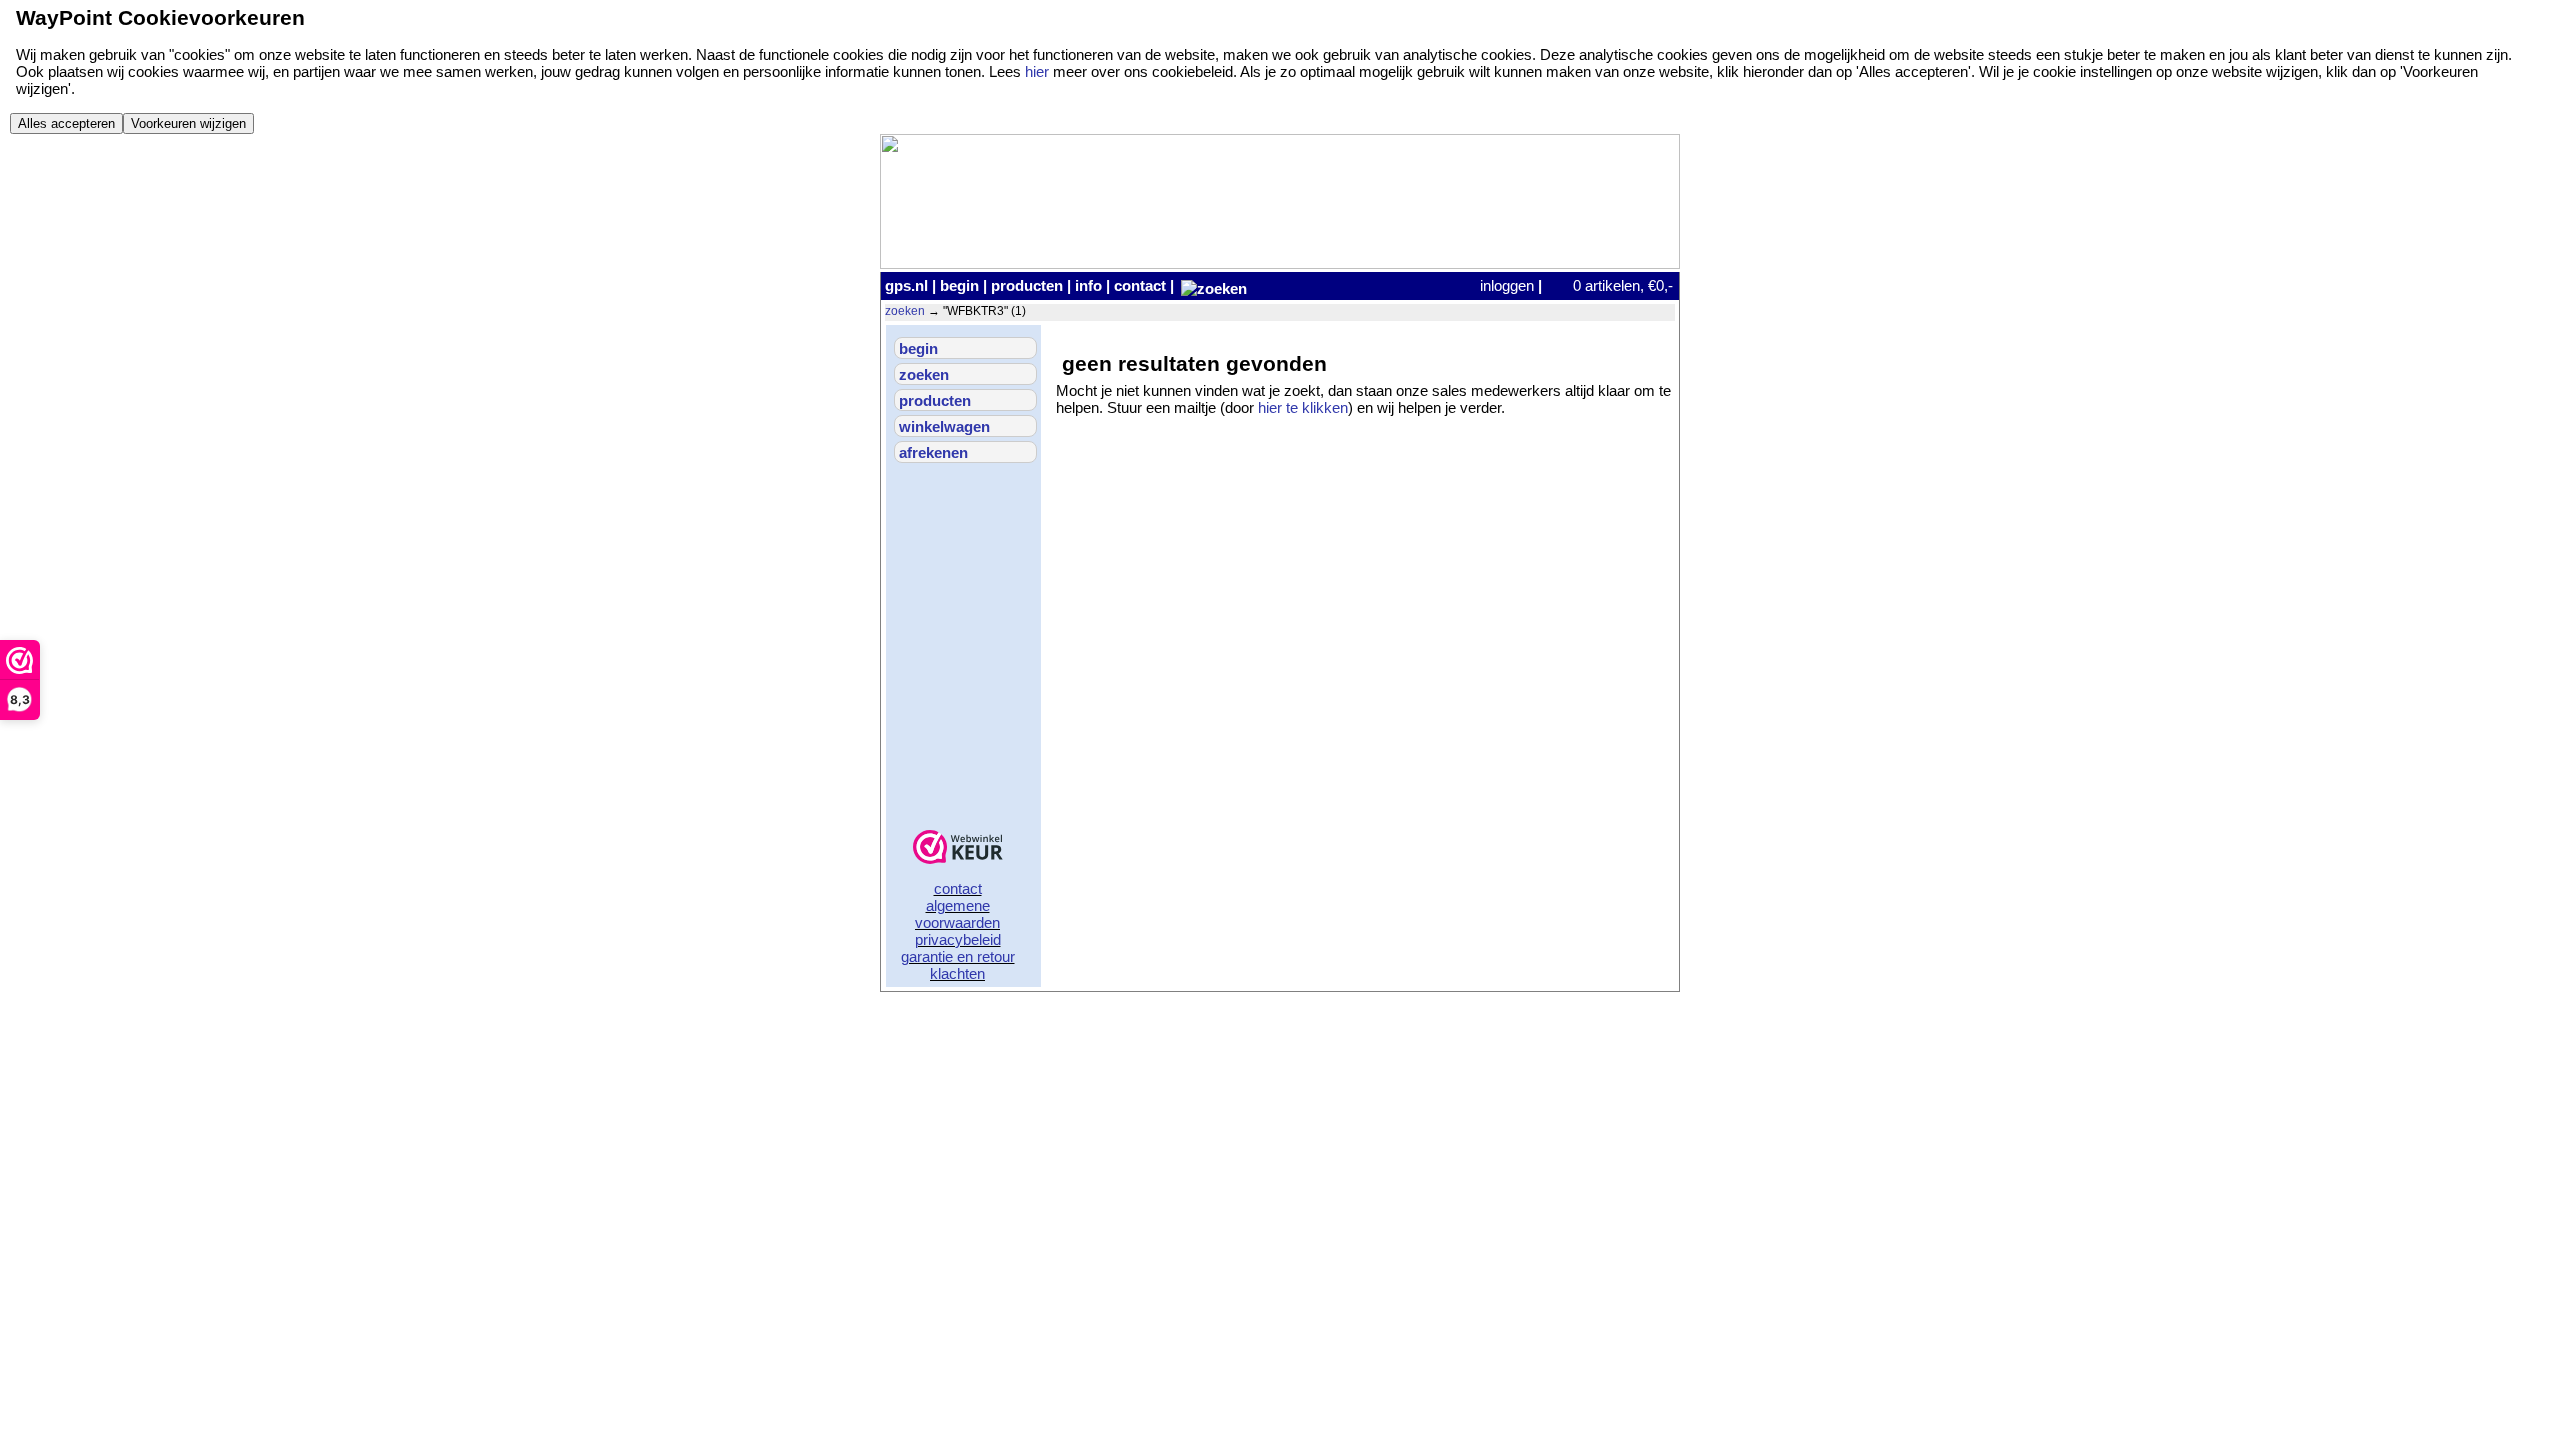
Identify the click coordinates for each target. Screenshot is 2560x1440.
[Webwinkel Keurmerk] (958, 848)
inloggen (1507, 285)
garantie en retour (958, 956)
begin (959, 285)
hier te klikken (1303, 407)
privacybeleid (958, 939)
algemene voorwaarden (957, 914)
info (1088, 285)
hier (1037, 71)
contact (1140, 285)
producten (1027, 285)
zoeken (905, 311)
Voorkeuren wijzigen (188, 123)
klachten (957, 973)
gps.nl (906, 285)
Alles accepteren (66, 123)
